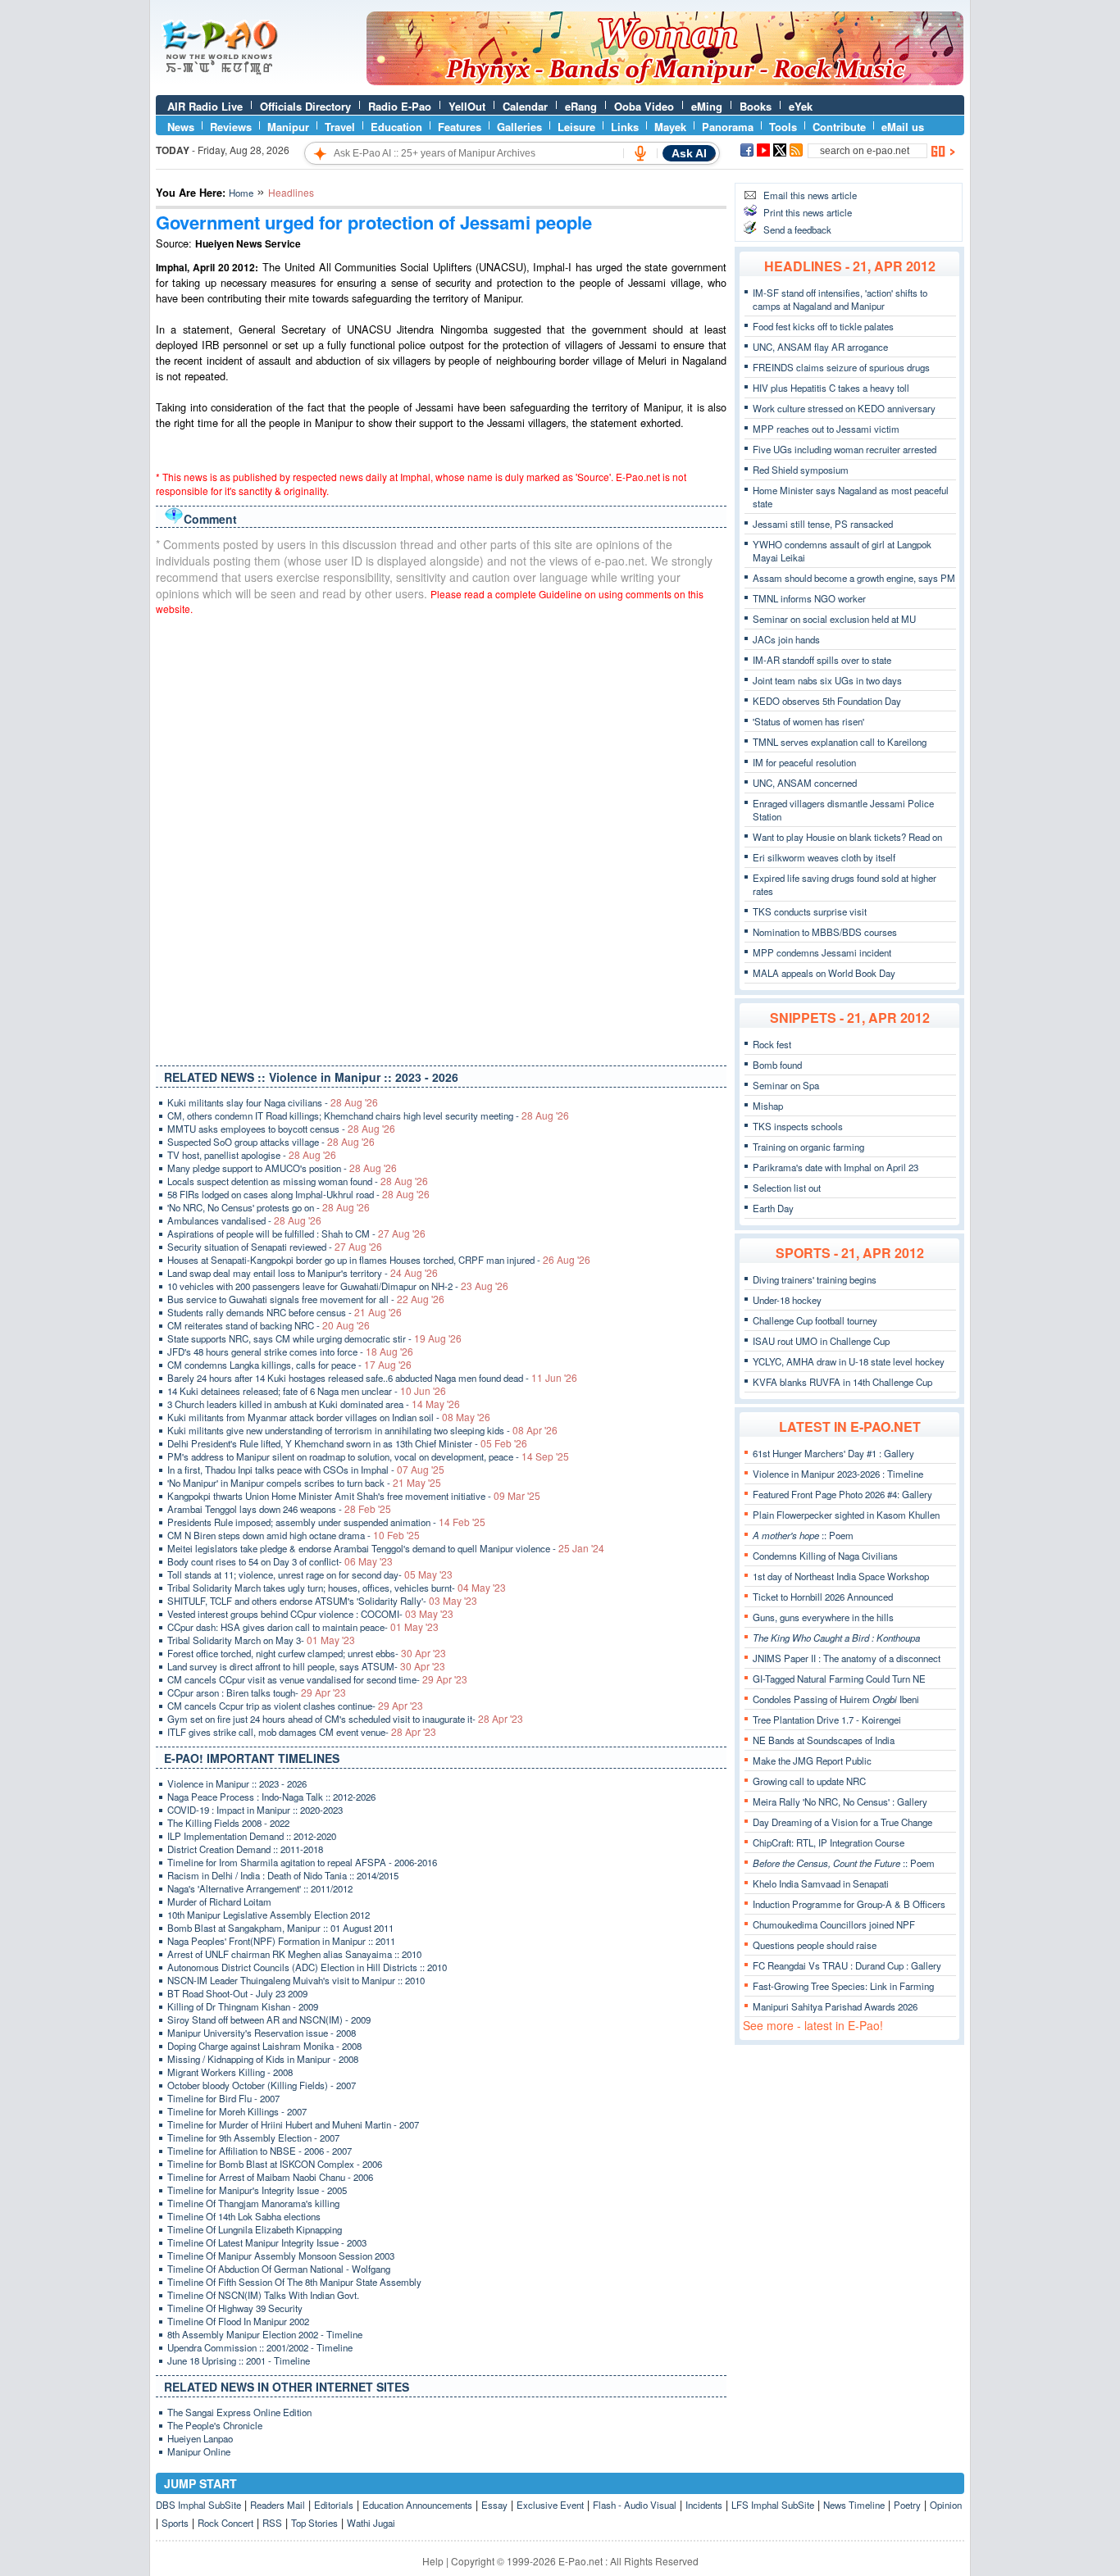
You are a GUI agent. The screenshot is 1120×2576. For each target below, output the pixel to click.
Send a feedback (797, 229)
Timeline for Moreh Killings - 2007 (237, 2111)
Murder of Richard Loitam (219, 1901)
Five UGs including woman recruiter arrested (845, 449)
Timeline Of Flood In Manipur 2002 (238, 2321)
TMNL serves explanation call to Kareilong (840, 742)
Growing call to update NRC (809, 1781)
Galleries (519, 127)
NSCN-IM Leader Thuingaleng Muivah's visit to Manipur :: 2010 (296, 1980)
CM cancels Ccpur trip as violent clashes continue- (295, 1706)
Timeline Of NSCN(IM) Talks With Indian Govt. (263, 2295)
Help (433, 2561)
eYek (801, 106)
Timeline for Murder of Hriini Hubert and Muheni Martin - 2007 (293, 2124)
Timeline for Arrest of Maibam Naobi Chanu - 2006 (270, 2177)
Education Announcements (417, 2505)
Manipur (288, 127)
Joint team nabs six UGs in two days (827, 680)
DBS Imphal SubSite (198, 2505)
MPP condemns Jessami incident (822, 952)
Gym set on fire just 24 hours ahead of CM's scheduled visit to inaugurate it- (345, 1719)
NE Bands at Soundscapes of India (824, 1740)
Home (241, 193)
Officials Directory (305, 106)
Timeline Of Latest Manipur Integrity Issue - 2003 (267, 2242)
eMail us (903, 127)
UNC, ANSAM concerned (805, 783)
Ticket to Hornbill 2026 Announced (823, 1597)
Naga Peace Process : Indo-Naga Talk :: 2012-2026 (271, 1797)
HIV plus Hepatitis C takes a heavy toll (831, 388)
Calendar (525, 106)
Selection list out (787, 1188)
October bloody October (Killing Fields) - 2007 (262, 2085)
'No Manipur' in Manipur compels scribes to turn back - (304, 1483)
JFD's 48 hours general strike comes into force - (290, 1352)
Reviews (231, 127)
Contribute (839, 127)
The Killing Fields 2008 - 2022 (228, 1823)
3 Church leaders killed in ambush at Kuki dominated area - (314, 1404)
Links (625, 127)
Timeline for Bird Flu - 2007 (223, 2098)
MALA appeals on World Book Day (824, 973)
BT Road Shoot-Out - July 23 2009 (237, 1993)
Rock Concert (225, 2523)
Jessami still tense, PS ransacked (823, 524)
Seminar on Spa (786, 1085)
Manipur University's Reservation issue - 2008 (262, 2033)
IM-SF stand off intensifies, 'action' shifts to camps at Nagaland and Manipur (840, 299)
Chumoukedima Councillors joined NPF (834, 1924)
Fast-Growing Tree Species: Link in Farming (843, 1986)
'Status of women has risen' (808, 721)
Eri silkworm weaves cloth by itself (824, 857)
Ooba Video (644, 106)
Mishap (768, 1106)
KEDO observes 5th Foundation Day (827, 701)
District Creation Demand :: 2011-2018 (245, 1849)
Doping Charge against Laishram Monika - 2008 (264, 2046)
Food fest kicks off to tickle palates (823, 326)
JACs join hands (786, 639)
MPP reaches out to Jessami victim (826, 429)
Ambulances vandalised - (244, 1220)
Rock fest (772, 1044)
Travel (340, 127)
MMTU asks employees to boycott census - (281, 1129)
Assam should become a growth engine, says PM (854, 578)
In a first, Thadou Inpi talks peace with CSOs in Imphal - (306, 1470)
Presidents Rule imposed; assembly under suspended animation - (326, 1522)
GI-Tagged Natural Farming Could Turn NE (839, 1679)
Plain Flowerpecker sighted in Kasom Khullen (846, 1515)
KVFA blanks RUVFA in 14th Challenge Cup (842, 1382)
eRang (581, 106)
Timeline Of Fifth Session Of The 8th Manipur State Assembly (294, 2282)
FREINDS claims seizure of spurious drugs (841, 367)
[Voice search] (640, 153)
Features (460, 127)
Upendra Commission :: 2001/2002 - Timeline (260, 2347)
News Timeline (854, 2505)
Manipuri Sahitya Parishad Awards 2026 (835, 2006)
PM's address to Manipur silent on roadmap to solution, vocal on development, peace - (368, 1456)
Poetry (907, 2505)
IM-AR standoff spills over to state (822, 660)
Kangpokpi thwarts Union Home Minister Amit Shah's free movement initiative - (354, 1496)
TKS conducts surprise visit (810, 911)
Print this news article (808, 212)
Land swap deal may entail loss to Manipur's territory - (303, 1273)
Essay (494, 2505)
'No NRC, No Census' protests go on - (269, 1207)
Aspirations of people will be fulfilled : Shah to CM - (296, 1233)
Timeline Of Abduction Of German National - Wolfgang (279, 2269)
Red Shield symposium (801, 470)
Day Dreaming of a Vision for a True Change (842, 1822)
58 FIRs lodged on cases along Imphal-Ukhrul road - (298, 1194)
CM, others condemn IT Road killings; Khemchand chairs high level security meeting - (368, 1115)
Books (756, 106)
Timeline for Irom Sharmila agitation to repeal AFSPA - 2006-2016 (302, 1862)
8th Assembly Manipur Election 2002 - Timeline (265, 2334)
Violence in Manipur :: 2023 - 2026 (237, 1783)
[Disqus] (441, 837)
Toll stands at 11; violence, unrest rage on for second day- (310, 1574)
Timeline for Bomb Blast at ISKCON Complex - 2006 (275, 2164)
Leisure (576, 127)
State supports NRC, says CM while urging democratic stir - (314, 1338)
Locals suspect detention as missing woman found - (298, 1181)
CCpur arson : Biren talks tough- (257, 1692)
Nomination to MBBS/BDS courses (825, 932)
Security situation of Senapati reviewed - (275, 1247)
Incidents (704, 2505)
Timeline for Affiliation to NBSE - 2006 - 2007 (260, 2151)
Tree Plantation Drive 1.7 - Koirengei (827, 1720)
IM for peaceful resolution (804, 762)
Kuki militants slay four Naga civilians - (273, 1102)
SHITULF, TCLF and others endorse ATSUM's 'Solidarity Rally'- (322, 1601)
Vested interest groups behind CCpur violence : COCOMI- (310, 1614)
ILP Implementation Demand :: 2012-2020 (252, 1836)
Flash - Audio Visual (635, 2505)
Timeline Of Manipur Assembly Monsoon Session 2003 (281, 2256)
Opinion (946, 2505)
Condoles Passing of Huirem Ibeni (836, 1699)
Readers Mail (278, 2505)
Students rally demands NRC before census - (285, 1312)
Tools (783, 127)
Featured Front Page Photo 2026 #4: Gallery (842, 1494)
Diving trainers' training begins (815, 1279)
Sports (175, 2523)
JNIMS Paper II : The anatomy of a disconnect (847, 1658)
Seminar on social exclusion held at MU (834, 619)
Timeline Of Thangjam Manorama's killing (253, 2203)
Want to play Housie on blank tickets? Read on (847, 837)
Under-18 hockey (787, 1300)
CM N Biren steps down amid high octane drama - (294, 1535)
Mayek (670, 127)
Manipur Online (199, 2451)
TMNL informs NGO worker (809, 598)
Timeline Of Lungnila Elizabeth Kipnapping (255, 2229)
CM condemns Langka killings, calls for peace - (289, 1365)
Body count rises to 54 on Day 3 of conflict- (280, 1561)
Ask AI (689, 153)
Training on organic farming (808, 1147)
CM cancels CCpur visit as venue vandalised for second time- (317, 1679)
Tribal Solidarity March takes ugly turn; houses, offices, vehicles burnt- (337, 1588)
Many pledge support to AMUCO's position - (282, 1168)
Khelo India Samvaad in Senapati (821, 1883)
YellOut (467, 106)
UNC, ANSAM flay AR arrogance (820, 347)
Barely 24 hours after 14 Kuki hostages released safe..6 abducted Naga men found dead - (372, 1378)
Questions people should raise (815, 1945)
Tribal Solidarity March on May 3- (261, 1640)
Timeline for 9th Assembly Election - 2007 (253, 2138)
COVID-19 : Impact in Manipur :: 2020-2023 (255, 1810)
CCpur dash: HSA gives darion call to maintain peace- (303, 1627)
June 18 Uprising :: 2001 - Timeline (239, 2360)
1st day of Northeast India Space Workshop (841, 1576)
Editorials (334, 2505)
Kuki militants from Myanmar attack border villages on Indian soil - (329, 1417)
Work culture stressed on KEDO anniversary (844, 408)
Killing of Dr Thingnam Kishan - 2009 (243, 2006)
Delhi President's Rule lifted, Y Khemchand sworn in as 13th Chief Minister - (347, 1443)
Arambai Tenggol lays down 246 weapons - (279, 1509)
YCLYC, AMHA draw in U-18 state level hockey (849, 1361)
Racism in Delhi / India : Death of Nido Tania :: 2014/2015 (283, 1875)
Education (396, 127)
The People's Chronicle (215, 2425)
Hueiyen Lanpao (200, 2438)
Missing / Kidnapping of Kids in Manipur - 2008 (263, 2059)
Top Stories (314, 2523)
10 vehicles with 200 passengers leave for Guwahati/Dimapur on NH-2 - (338, 1286)
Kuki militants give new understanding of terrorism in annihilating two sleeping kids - (362, 1430)
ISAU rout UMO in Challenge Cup (821, 1341)
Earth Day (773, 1208)
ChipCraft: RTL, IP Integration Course (829, 1842)
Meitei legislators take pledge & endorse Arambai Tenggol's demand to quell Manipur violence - (386, 1548)
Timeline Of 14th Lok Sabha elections (244, 2216)
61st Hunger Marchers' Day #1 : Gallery (833, 1453)
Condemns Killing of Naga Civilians (825, 1556)
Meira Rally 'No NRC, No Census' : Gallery (840, 1801)
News (181, 127)
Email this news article (810, 195)
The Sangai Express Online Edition (239, 2412)
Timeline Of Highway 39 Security (235, 2308)
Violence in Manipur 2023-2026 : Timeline (838, 1474)
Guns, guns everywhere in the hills (823, 1617)
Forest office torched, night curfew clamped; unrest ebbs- (307, 1653)
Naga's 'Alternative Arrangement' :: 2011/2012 (260, 1888)
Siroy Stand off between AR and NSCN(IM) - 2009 (269, 2019)
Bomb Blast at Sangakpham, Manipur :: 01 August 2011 (280, 1928)
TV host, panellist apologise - (252, 1155)
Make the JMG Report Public (812, 1760)
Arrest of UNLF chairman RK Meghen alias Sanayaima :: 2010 (294, 1954)
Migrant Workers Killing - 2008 (230, 2072)
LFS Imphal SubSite (773, 2505)
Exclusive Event (550, 2505)
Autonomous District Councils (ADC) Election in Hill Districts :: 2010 (307, 1967)
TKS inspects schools (798, 1126)
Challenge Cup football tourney (815, 1320)
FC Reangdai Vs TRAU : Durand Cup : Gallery (847, 1965)
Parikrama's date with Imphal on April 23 (835, 1167)
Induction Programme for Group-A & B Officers (849, 1904)
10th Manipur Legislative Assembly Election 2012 (269, 1915)
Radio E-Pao (400, 106)
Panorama (728, 127)
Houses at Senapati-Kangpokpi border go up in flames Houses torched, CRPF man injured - (379, 1260)
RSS (272, 2523)
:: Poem (803, 1535)
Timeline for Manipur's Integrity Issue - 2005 (257, 2190)
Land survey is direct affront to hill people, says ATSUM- (306, 1666)
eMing (707, 106)
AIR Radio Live (205, 106)
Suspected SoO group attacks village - (271, 1142)
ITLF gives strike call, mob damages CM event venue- (302, 1732)
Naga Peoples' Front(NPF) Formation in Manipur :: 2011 (281, 1941)
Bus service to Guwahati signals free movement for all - (306, 1299)
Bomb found (777, 1065)
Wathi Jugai (371, 2523)
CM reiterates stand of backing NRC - (269, 1325)
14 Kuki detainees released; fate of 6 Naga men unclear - (307, 1391)
